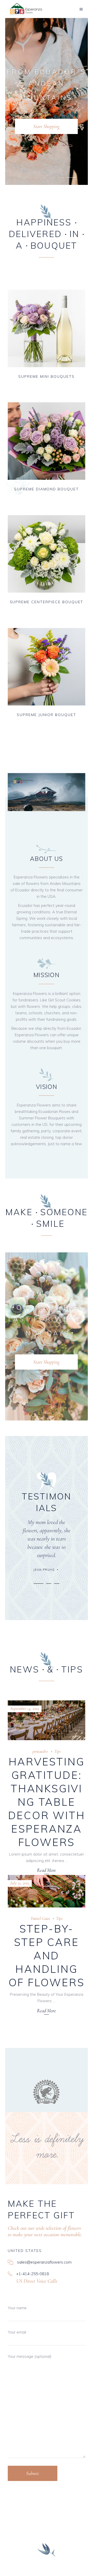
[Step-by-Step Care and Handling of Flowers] (47, 1891)
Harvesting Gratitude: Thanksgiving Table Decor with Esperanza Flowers (47, 1802)
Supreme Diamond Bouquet (47, 489)
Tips (57, 1751)
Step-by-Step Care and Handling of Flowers (47, 1955)
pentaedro (40, 1751)
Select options (34, 382)
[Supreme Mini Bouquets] (47, 328)
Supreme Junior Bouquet (47, 715)
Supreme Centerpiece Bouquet (47, 602)
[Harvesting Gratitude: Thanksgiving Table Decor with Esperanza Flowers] (47, 1720)
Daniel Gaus (40, 1918)
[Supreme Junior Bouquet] (47, 667)
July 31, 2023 (20, 1883)
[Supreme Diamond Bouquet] (47, 441)
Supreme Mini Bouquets (46, 376)
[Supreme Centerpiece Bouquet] (47, 554)
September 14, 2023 (25, 1709)
